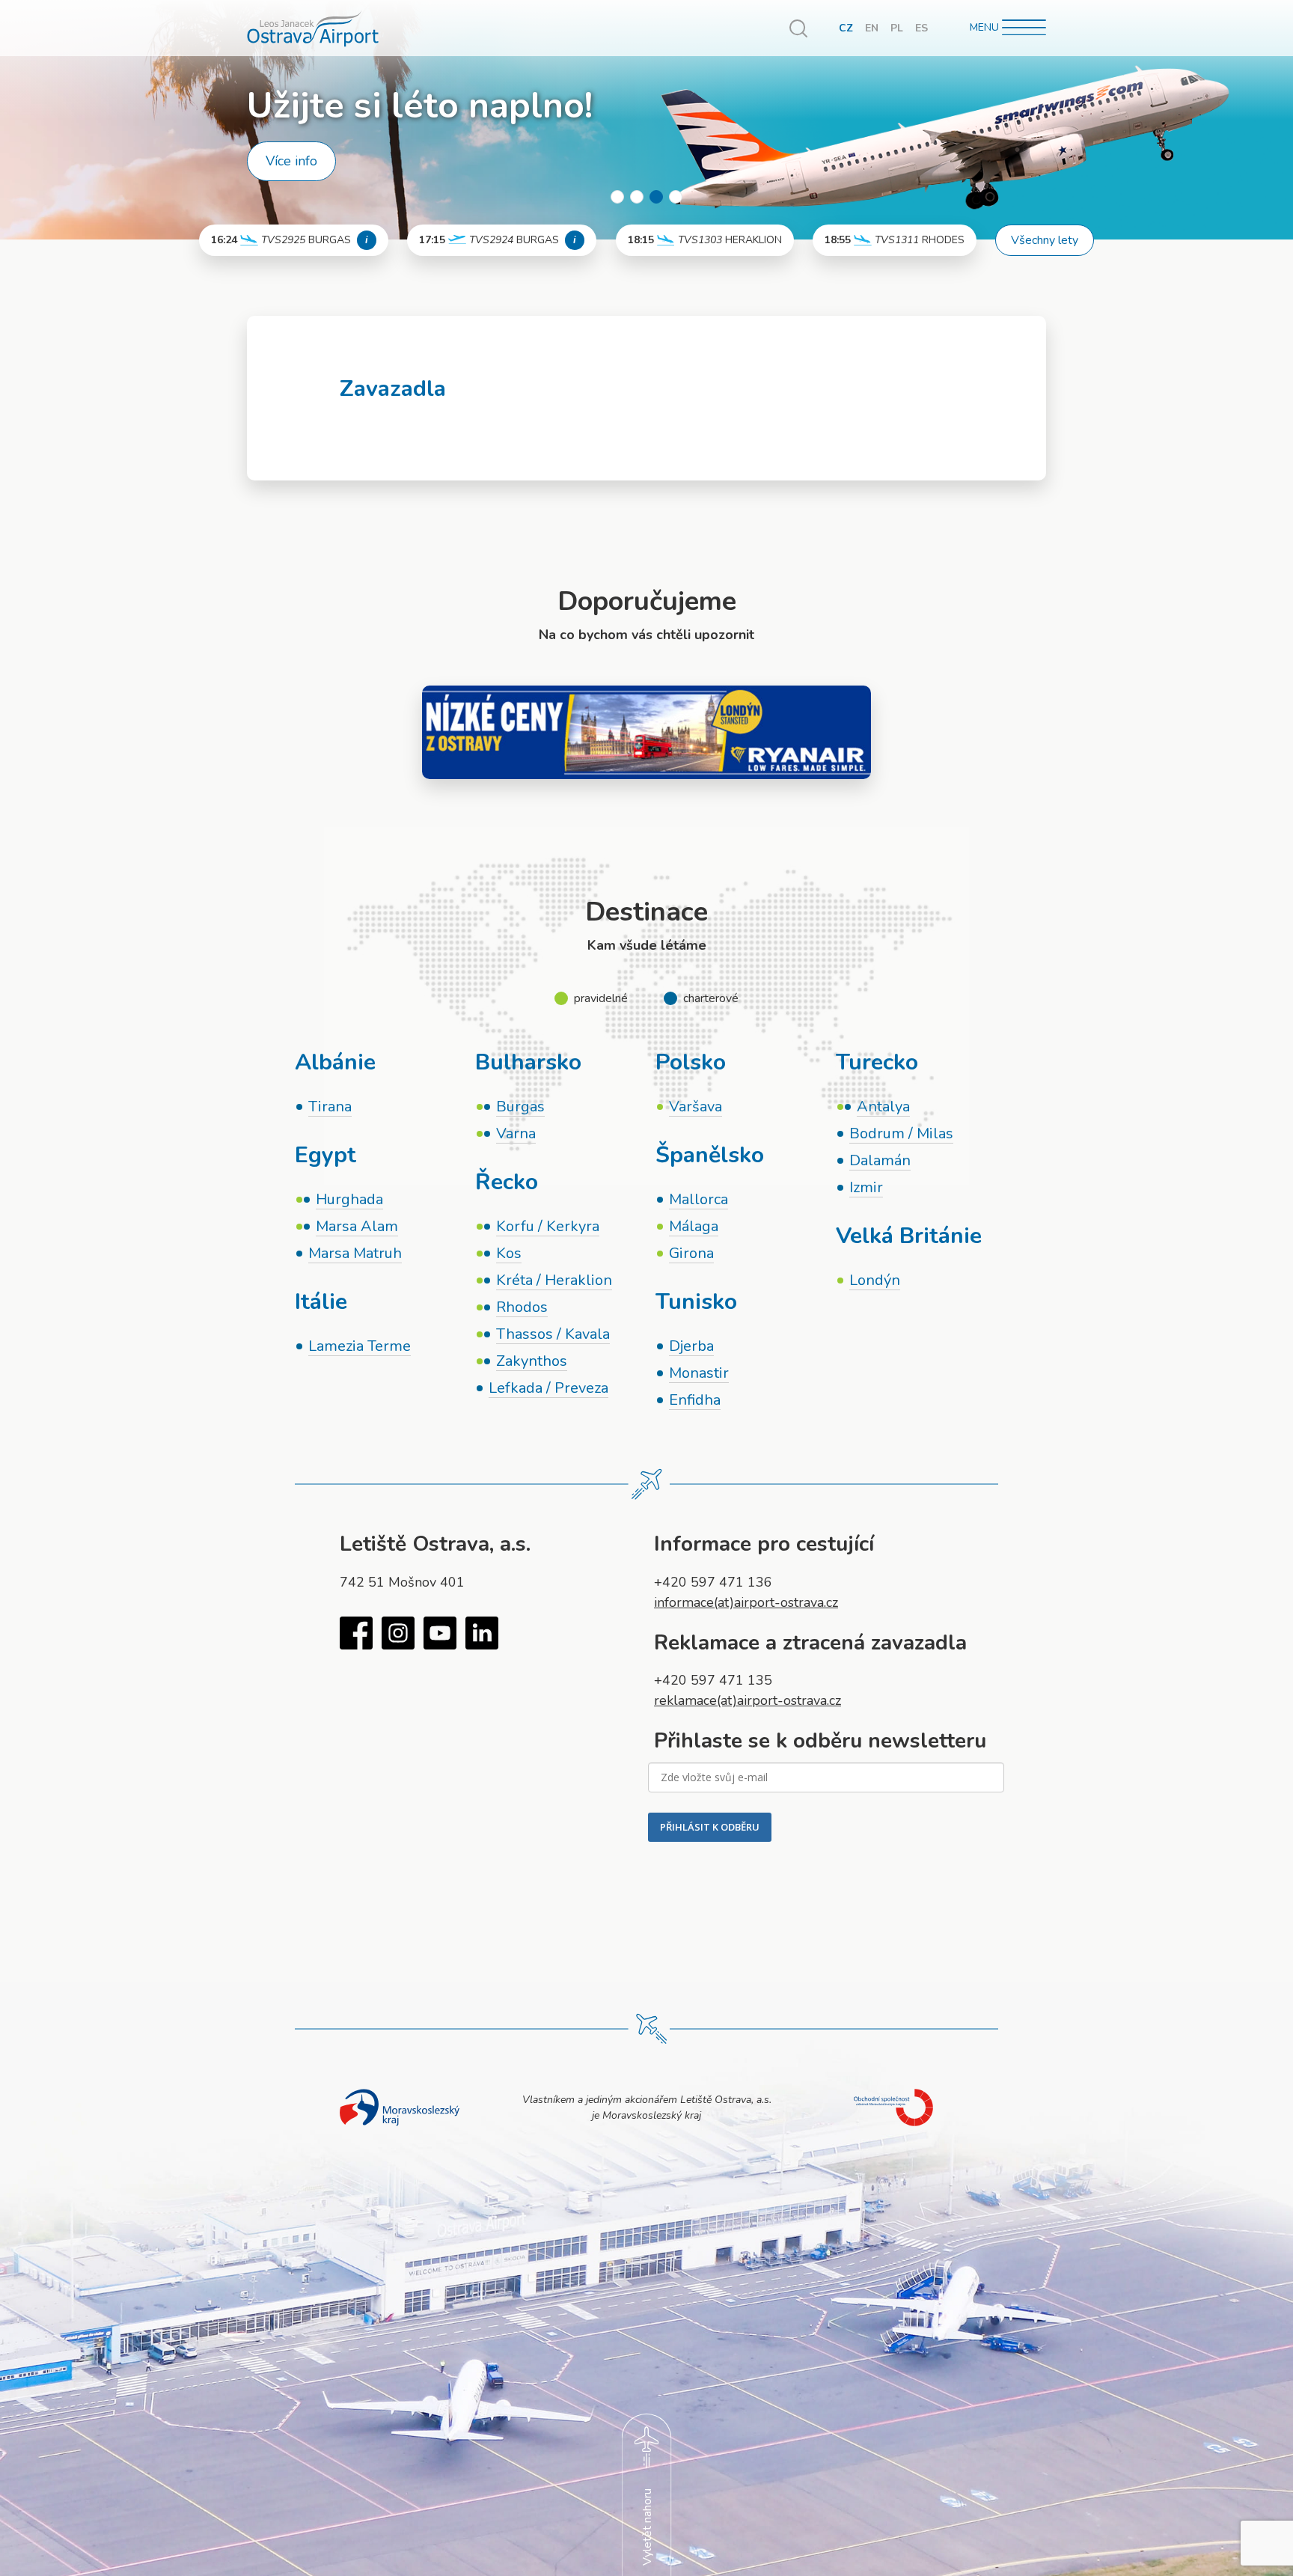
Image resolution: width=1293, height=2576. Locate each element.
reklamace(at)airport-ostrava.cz (748, 1700)
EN (872, 28)
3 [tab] (656, 197)
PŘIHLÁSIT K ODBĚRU (710, 1827)
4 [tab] (676, 197)
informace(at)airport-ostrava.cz (746, 1602)
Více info (291, 161)
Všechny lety (1045, 240)
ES (921, 28)
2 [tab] (637, 197)
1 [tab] (617, 197)
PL (897, 28)
